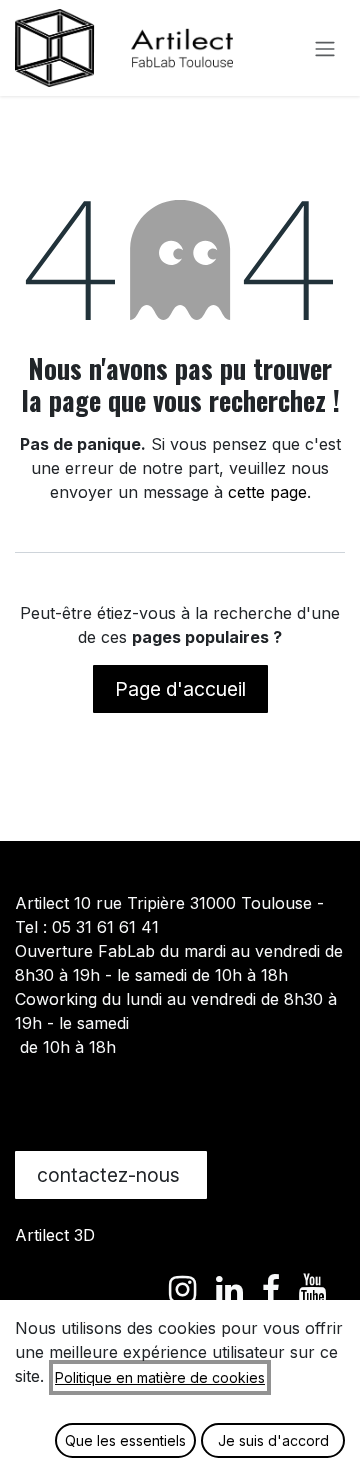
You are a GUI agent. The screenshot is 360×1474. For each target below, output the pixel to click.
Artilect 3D (55, 1235)
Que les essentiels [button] (125, 1440)
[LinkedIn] (229, 1290)
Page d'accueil (180, 689)
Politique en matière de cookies (160, 1377)
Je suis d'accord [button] (273, 1440)
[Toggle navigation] (325, 48)
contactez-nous (111, 1175)
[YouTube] (312, 1290)
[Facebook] (271, 1290)
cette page (267, 492)
